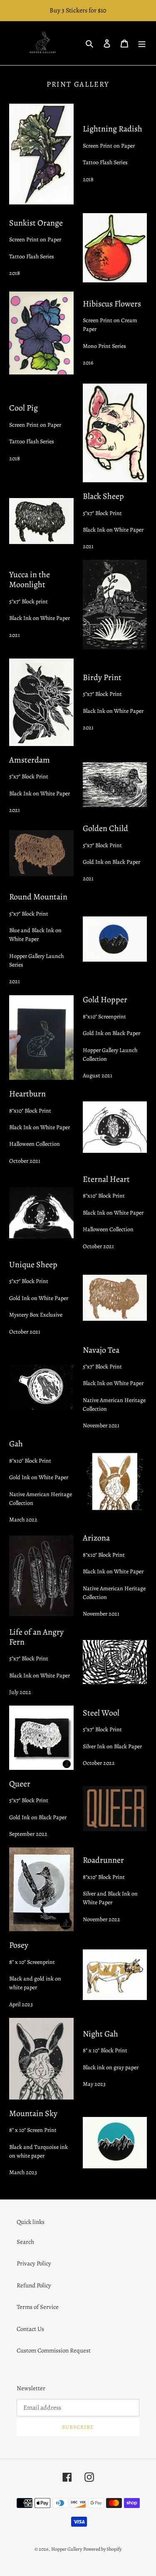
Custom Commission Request (54, 2350)
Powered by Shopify (102, 2549)
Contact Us (30, 2329)
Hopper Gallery (67, 2549)
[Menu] (142, 43)
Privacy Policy (34, 2263)
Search (25, 2242)
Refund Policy (34, 2285)
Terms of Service (38, 2307)
